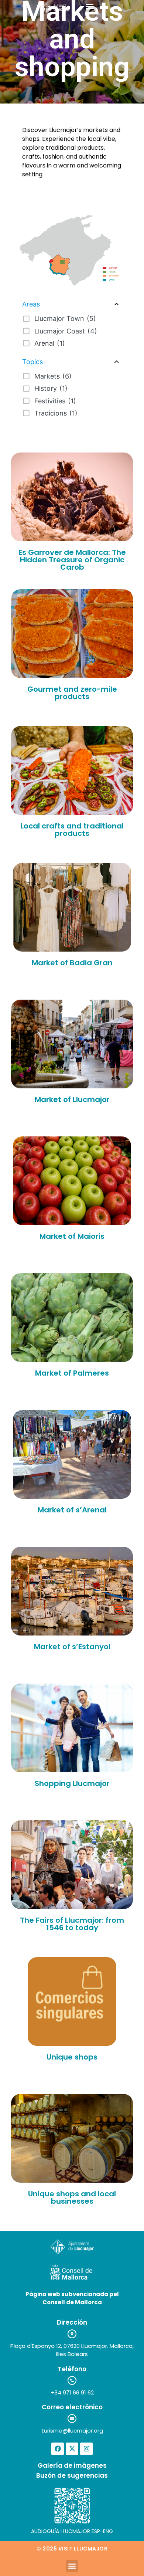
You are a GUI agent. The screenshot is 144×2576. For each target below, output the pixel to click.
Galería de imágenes (72, 2465)
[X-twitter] (72, 2449)
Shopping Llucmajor (72, 1783)
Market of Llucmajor (72, 1099)
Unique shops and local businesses (72, 2197)
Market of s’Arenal (72, 1510)
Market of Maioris (72, 1236)
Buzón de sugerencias (72, 2475)
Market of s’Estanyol (72, 1647)
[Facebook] (58, 2449)
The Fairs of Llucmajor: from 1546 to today (72, 1924)
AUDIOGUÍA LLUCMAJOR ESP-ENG (72, 2531)
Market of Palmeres (72, 1373)
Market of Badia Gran (72, 963)
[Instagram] (86, 2449)
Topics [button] (32, 362)
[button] (90, 6)
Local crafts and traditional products (72, 830)
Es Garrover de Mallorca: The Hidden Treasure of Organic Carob (72, 560)
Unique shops (72, 2057)
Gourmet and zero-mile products (72, 693)
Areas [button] (31, 304)
